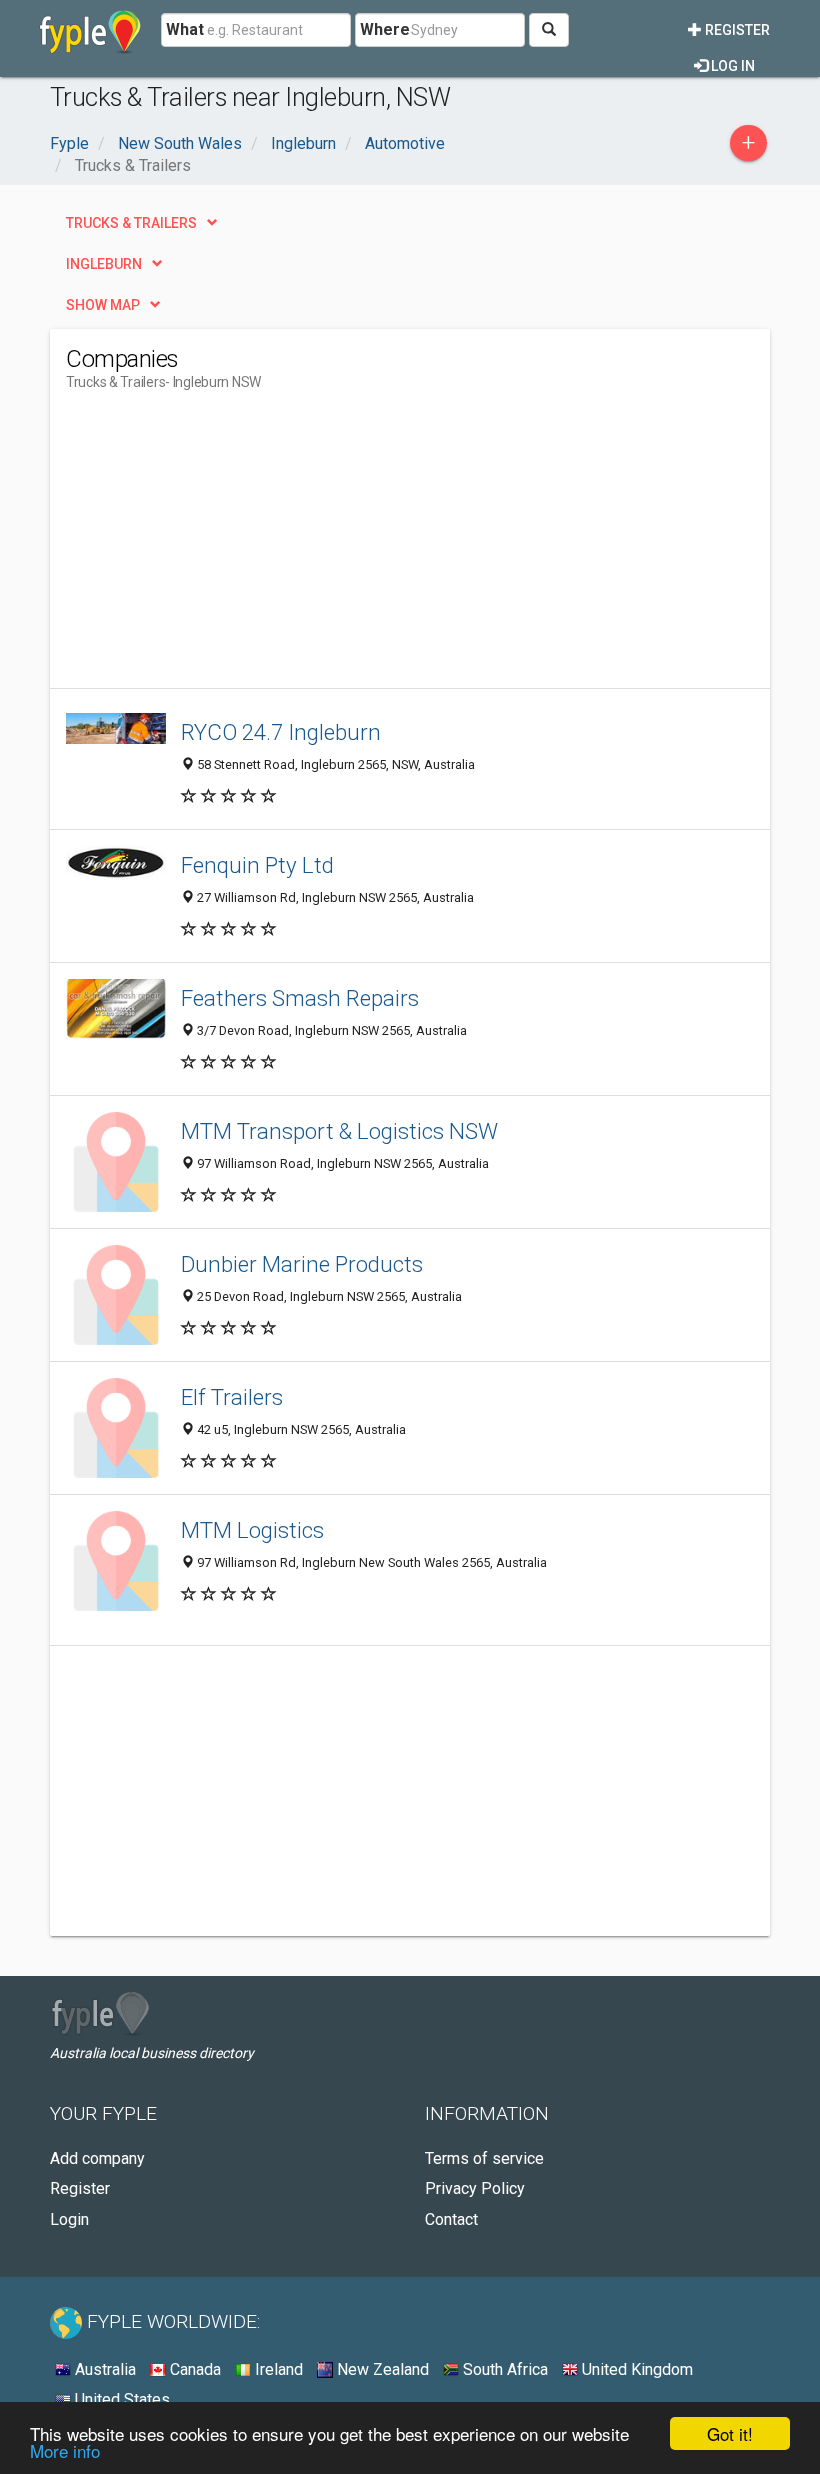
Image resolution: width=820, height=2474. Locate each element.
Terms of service (484, 2158)
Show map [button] (103, 305)
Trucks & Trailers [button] (131, 223)
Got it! (730, 2433)
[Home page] (90, 30)
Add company (97, 2158)
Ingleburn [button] (104, 264)
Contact (451, 2219)
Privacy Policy (475, 2188)
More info (65, 2450)
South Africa (503, 2369)
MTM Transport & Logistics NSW (339, 1131)
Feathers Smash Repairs (300, 998)
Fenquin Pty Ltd (257, 865)
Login (69, 2219)
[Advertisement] (234, 548)
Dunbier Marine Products (302, 1264)
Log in (731, 66)
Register (736, 30)
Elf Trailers (232, 1397)
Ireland (277, 2369)
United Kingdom (635, 2369)
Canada (193, 2369)
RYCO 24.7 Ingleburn (281, 732)
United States (120, 2399)
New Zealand (381, 2369)
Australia (103, 2369)
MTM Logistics (252, 1530)
